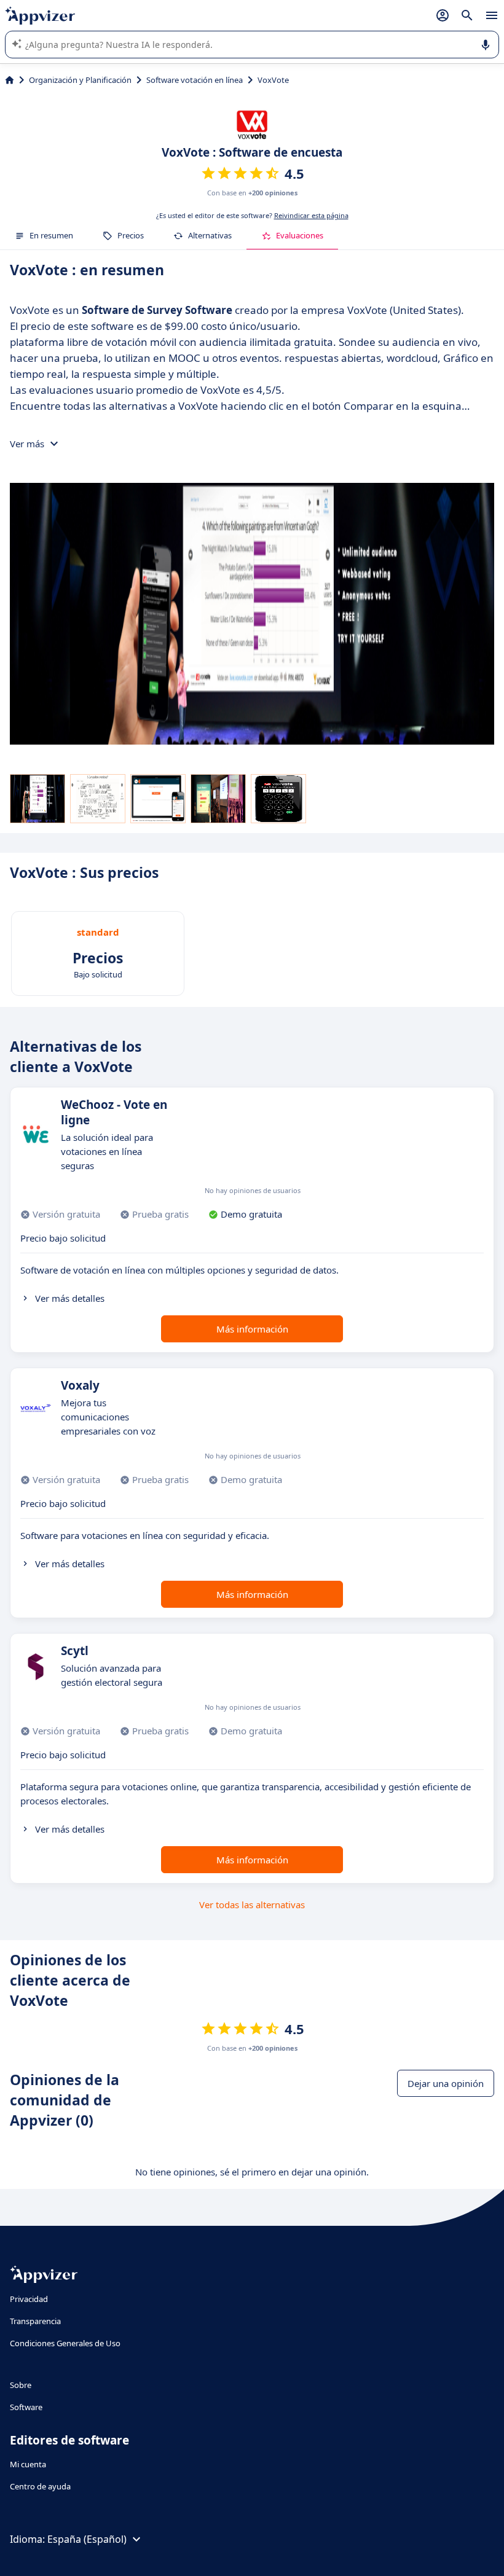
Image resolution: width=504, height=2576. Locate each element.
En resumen (51, 235)
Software (26, 2407)
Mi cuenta (28, 2464)
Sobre (21, 2385)
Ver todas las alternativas (252, 1905)
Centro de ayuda (40, 2486)
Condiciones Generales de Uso (65, 2343)
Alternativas (210, 235)
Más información (252, 1329)
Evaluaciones (300, 235)
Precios (131, 235)
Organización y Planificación (80, 80)
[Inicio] (10, 80)
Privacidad (29, 2299)
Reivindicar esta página (311, 215)
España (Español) (87, 2539)
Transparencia (35, 2321)
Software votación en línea (195, 80)
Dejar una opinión (446, 2083)
